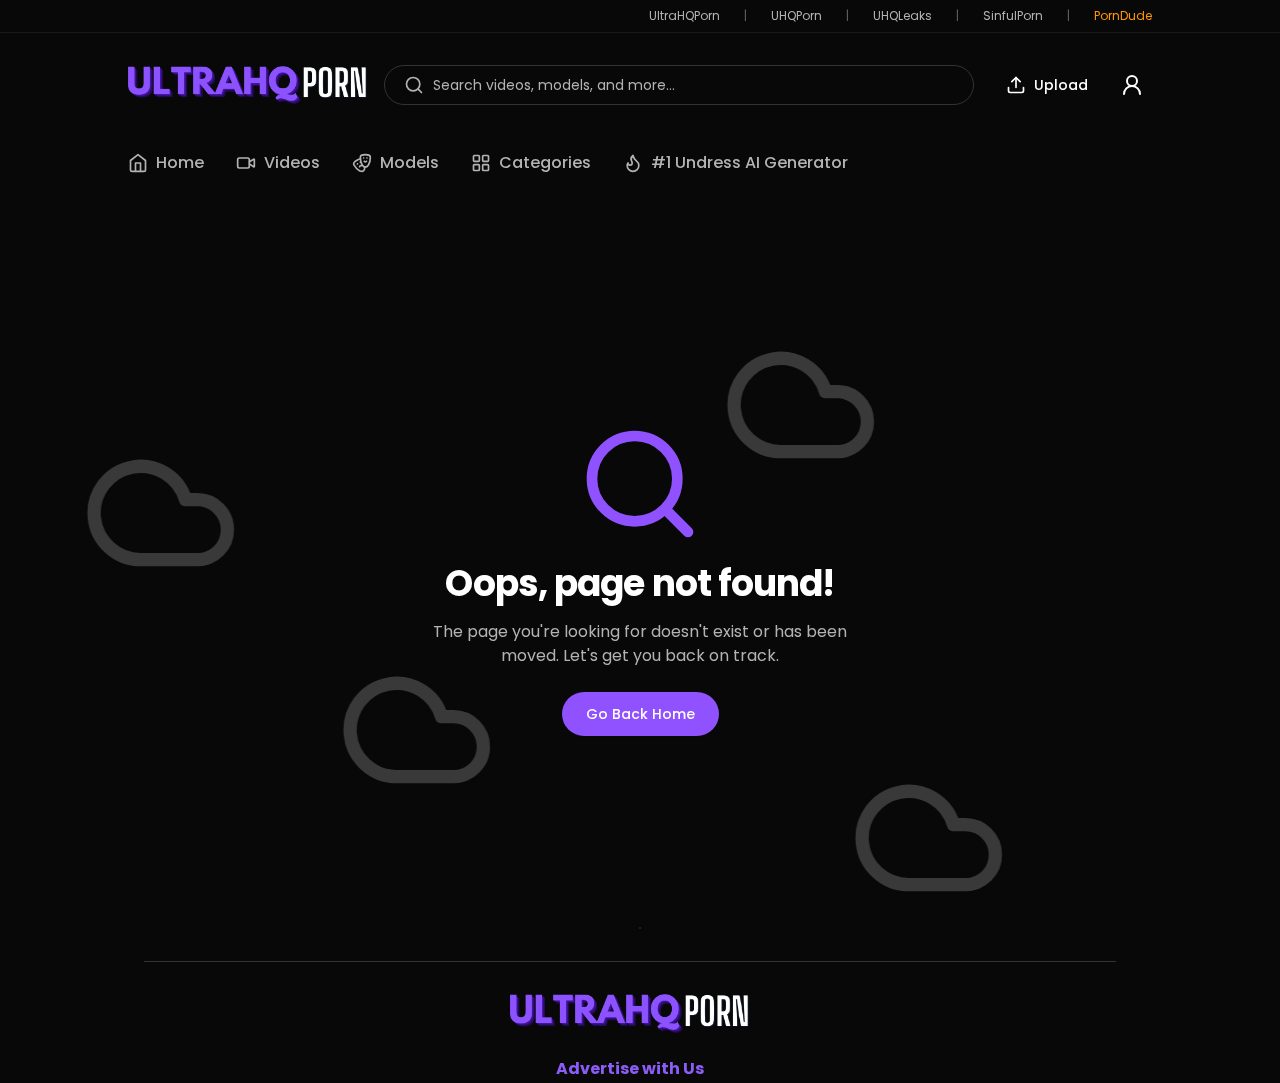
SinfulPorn (1013, 16)
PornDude (1123, 16)
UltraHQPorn (684, 16)
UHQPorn (796, 16)
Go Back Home (640, 714)
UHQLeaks (902, 16)
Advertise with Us (630, 1068)
